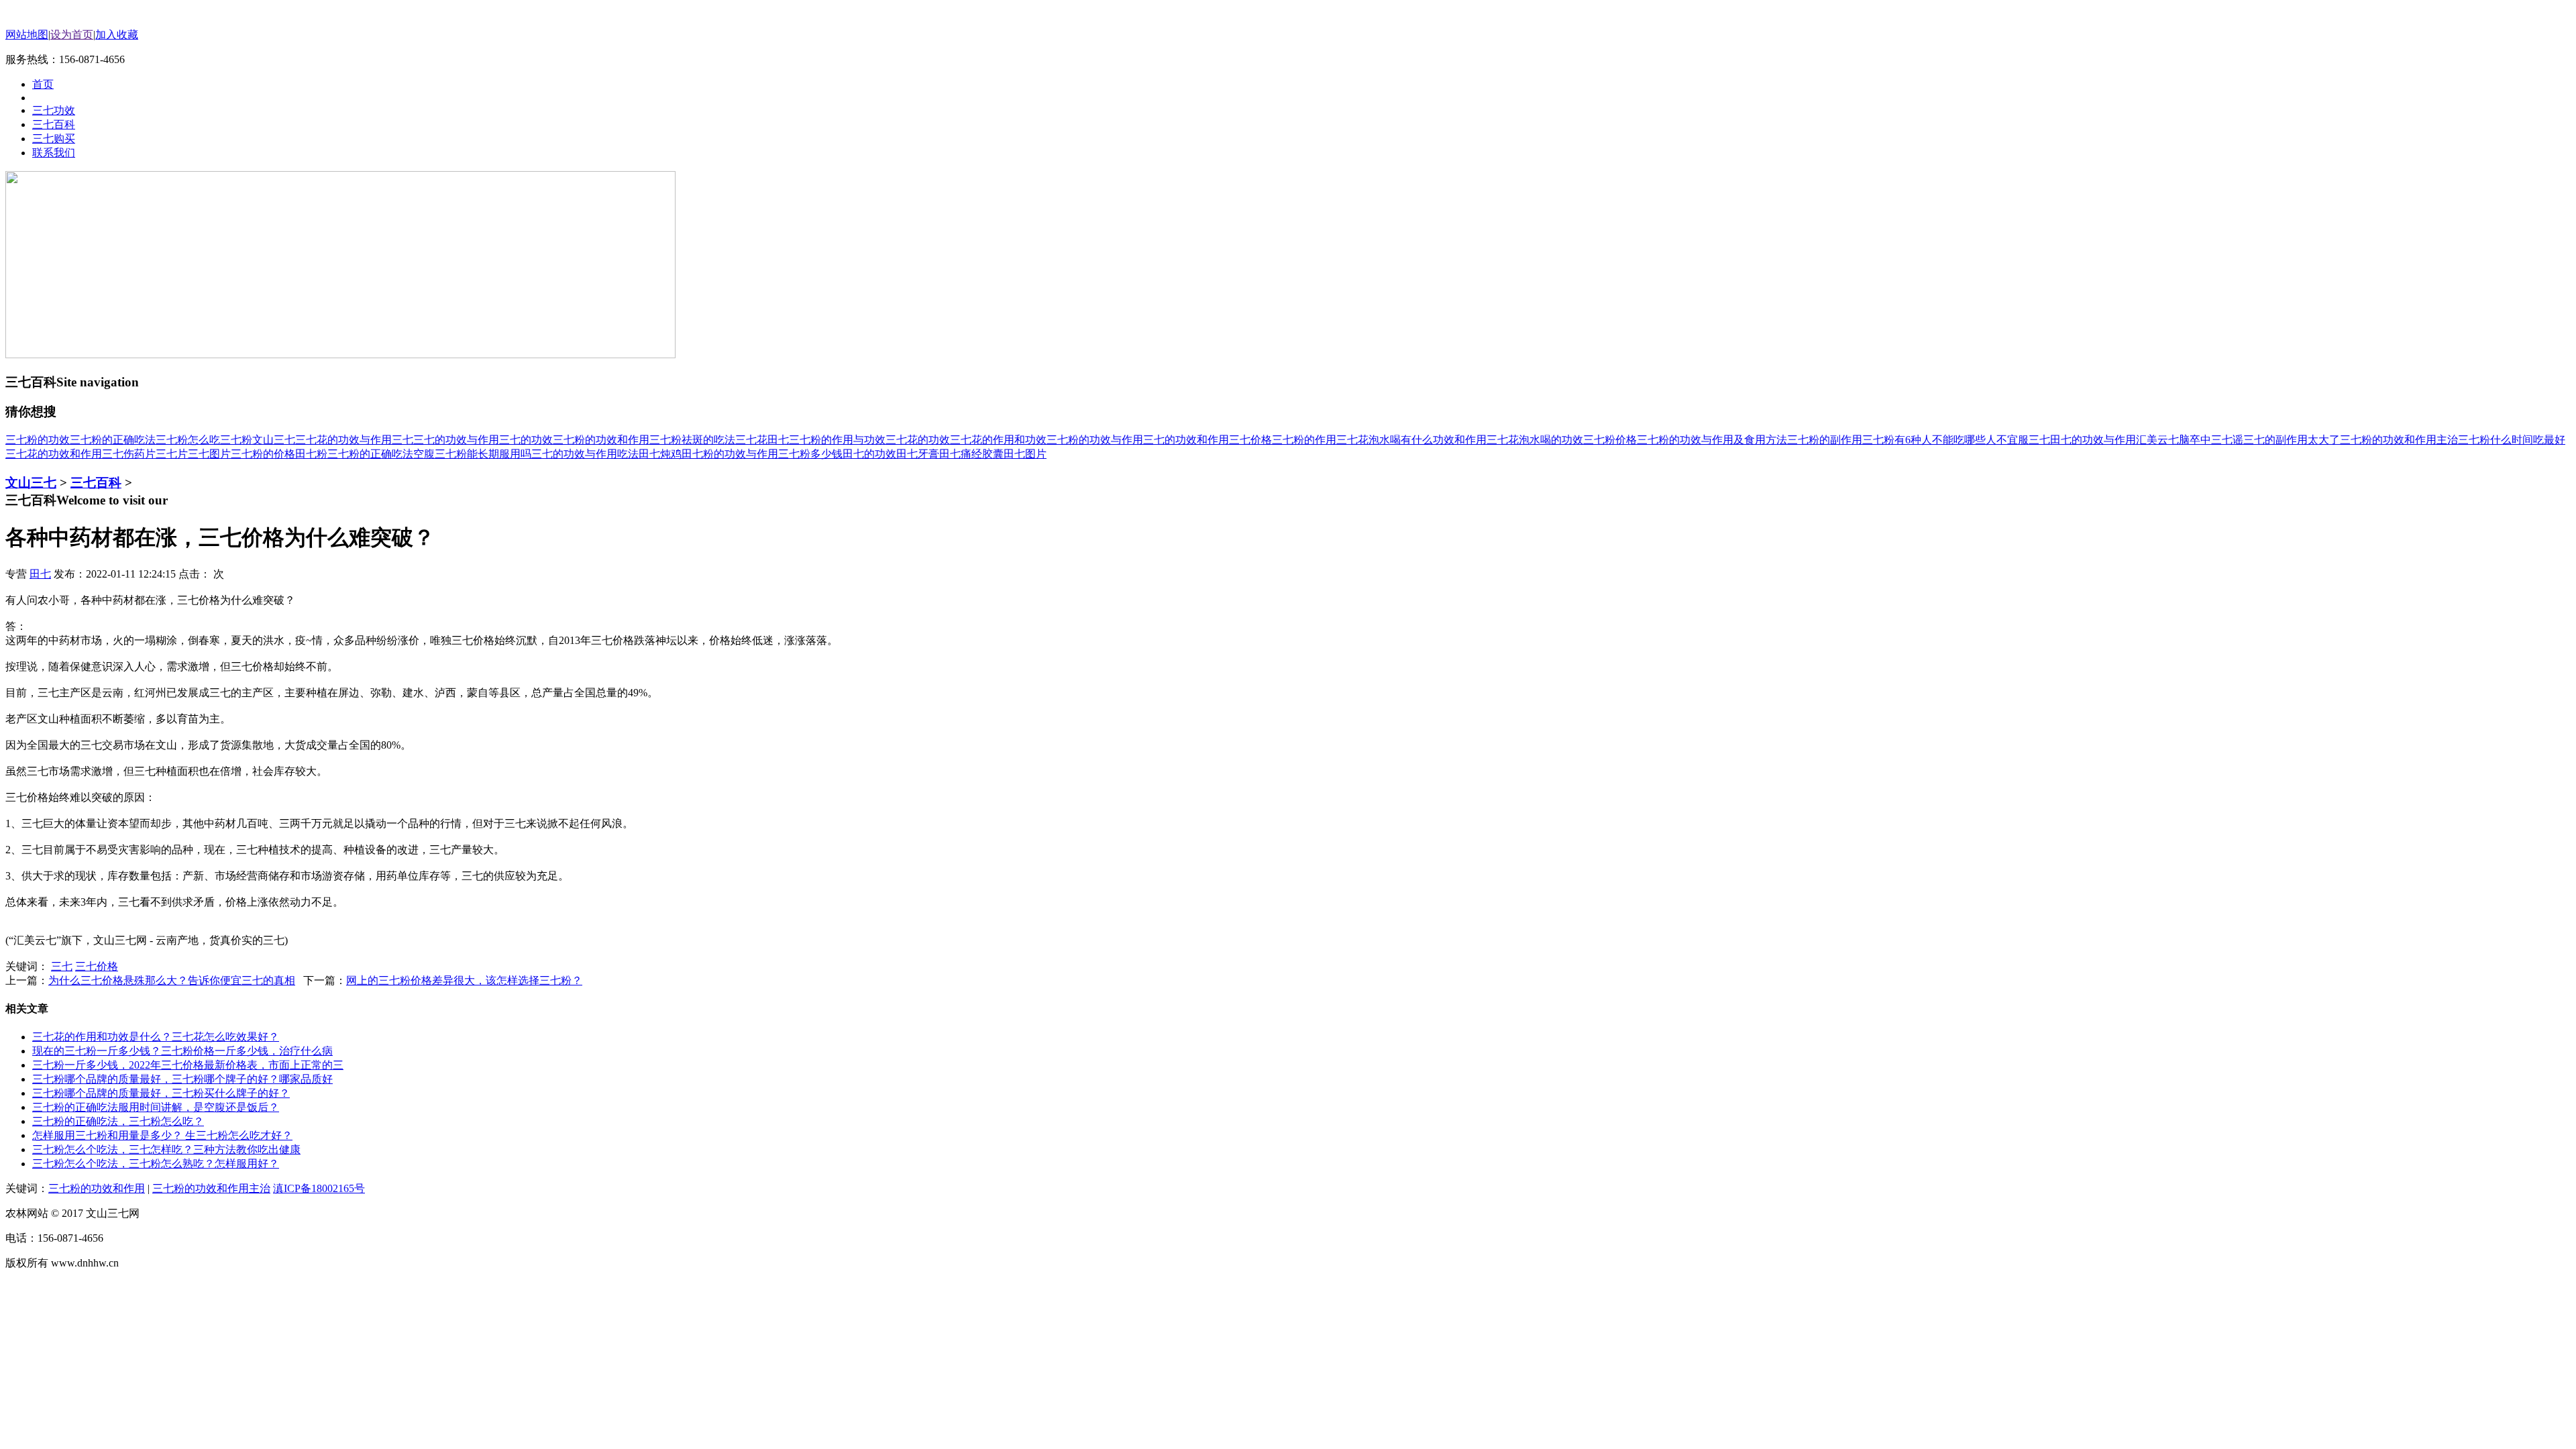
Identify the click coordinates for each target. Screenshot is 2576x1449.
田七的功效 (869, 454)
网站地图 (27, 35)
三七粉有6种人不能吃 (1913, 440)
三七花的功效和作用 (54, 454)
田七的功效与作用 (2093, 440)
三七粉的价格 (263, 454)
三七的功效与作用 (456, 440)
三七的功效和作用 (1186, 440)
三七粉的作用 (1304, 440)
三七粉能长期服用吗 (483, 454)
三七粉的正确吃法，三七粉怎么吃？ (118, 1121)
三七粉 (236, 440)
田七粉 (311, 454)
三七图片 (209, 454)
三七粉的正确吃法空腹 (381, 454)
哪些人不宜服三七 (2007, 440)
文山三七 (274, 440)
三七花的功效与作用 (343, 440)
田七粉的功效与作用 (730, 454)
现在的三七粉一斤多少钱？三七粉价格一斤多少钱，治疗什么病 (182, 1051)
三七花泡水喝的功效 (1535, 440)
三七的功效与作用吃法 (585, 454)
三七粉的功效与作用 (1095, 440)
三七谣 (2227, 440)
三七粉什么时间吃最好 (2512, 440)
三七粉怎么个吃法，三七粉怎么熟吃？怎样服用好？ (156, 1164)
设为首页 (72, 35)
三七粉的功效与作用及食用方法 (1712, 440)
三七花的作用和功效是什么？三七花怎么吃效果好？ (156, 1037)
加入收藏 (117, 35)
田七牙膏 (918, 454)
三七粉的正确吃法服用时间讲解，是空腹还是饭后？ (156, 1107)
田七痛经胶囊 (971, 454)
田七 (778, 440)
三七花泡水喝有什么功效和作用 (1411, 440)
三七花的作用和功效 (998, 440)
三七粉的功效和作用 (601, 440)
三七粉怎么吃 (188, 440)
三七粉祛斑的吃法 (692, 440)
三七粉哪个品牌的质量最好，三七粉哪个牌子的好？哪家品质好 (182, 1079)
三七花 (751, 440)
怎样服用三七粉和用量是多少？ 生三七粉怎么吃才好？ (162, 1135)
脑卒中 (2195, 440)
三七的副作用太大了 (2292, 440)
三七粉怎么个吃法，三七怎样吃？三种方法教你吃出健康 (166, 1149)
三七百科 (96, 483)
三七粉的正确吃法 (113, 440)
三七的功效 (526, 440)
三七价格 (1250, 440)
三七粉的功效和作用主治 (2399, 440)
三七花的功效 (918, 440)
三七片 (172, 454)
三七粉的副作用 (1825, 440)
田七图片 (1025, 454)
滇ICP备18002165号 (319, 1188)
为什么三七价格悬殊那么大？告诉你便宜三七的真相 (172, 980)
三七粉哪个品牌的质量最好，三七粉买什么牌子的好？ (161, 1093)
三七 (402, 440)
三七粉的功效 (38, 440)
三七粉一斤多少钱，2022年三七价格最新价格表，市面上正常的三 (188, 1065)
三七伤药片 (129, 454)
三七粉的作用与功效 (837, 440)
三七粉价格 (1610, 440)
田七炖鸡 (660, 454)
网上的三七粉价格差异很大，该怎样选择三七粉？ (464, 980)
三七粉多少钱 (810, 454)
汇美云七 (2157, 440)
